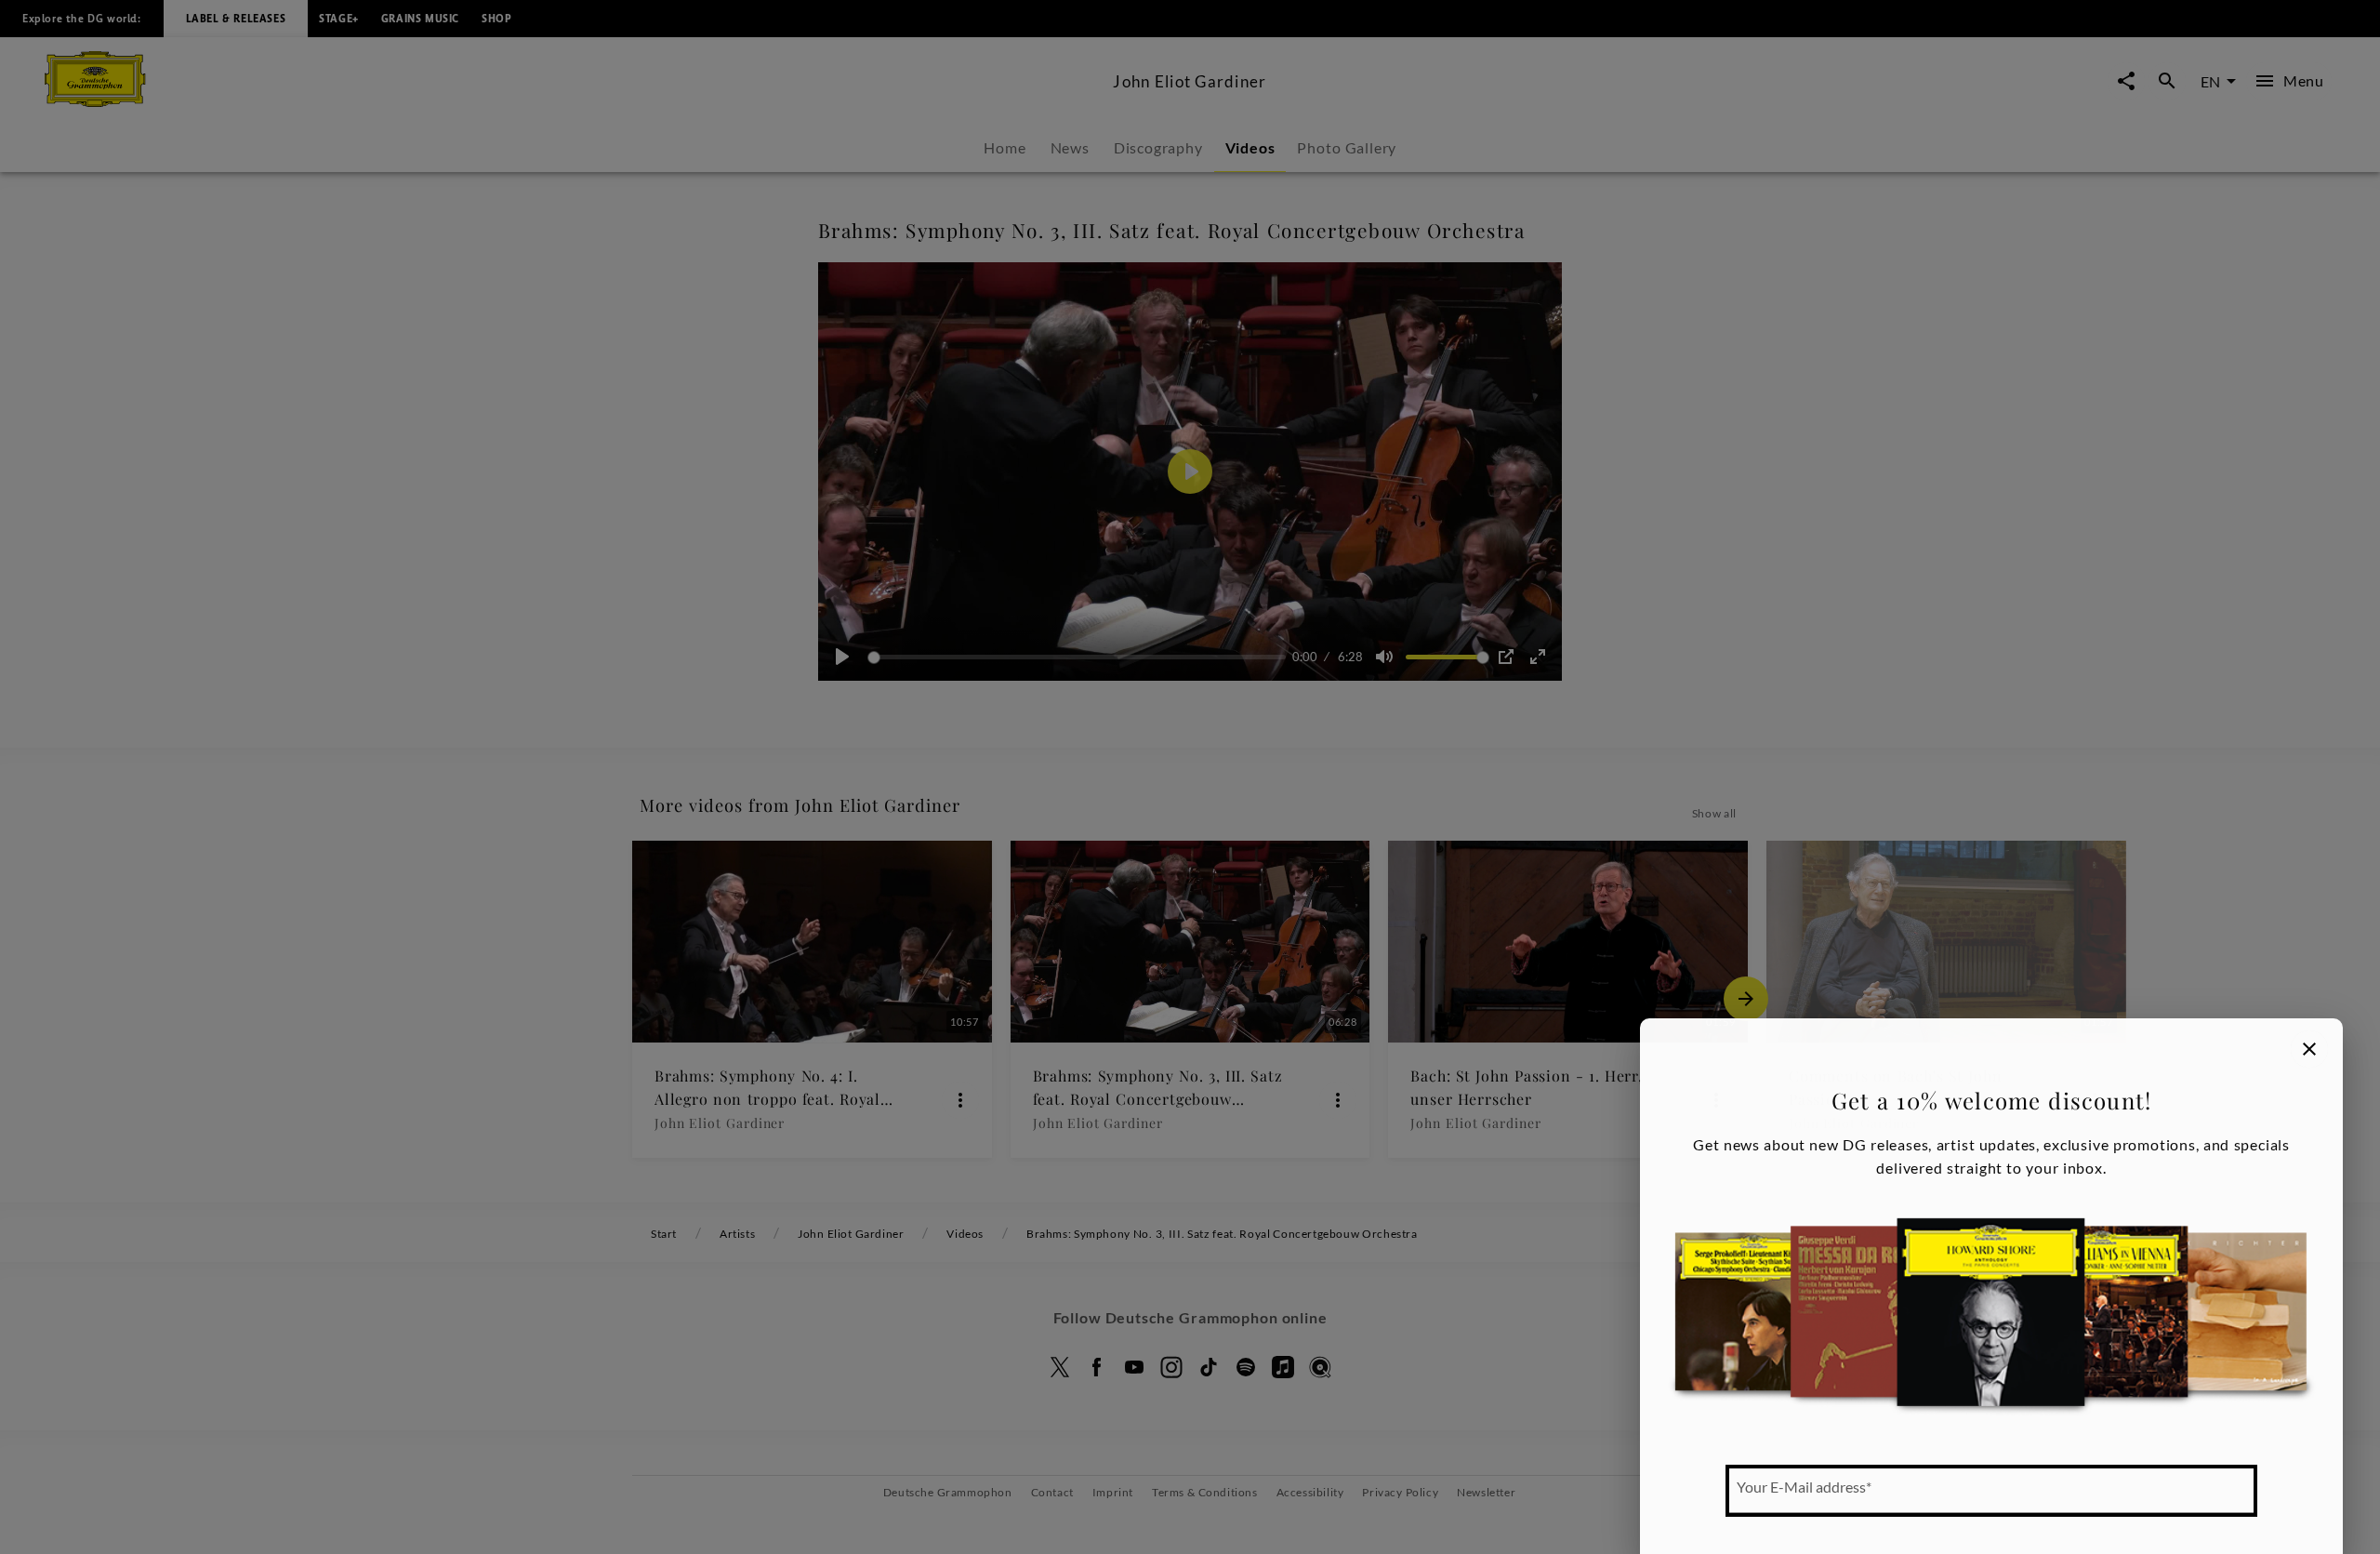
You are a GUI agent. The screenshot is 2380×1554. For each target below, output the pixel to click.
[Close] (2309, 1049)
